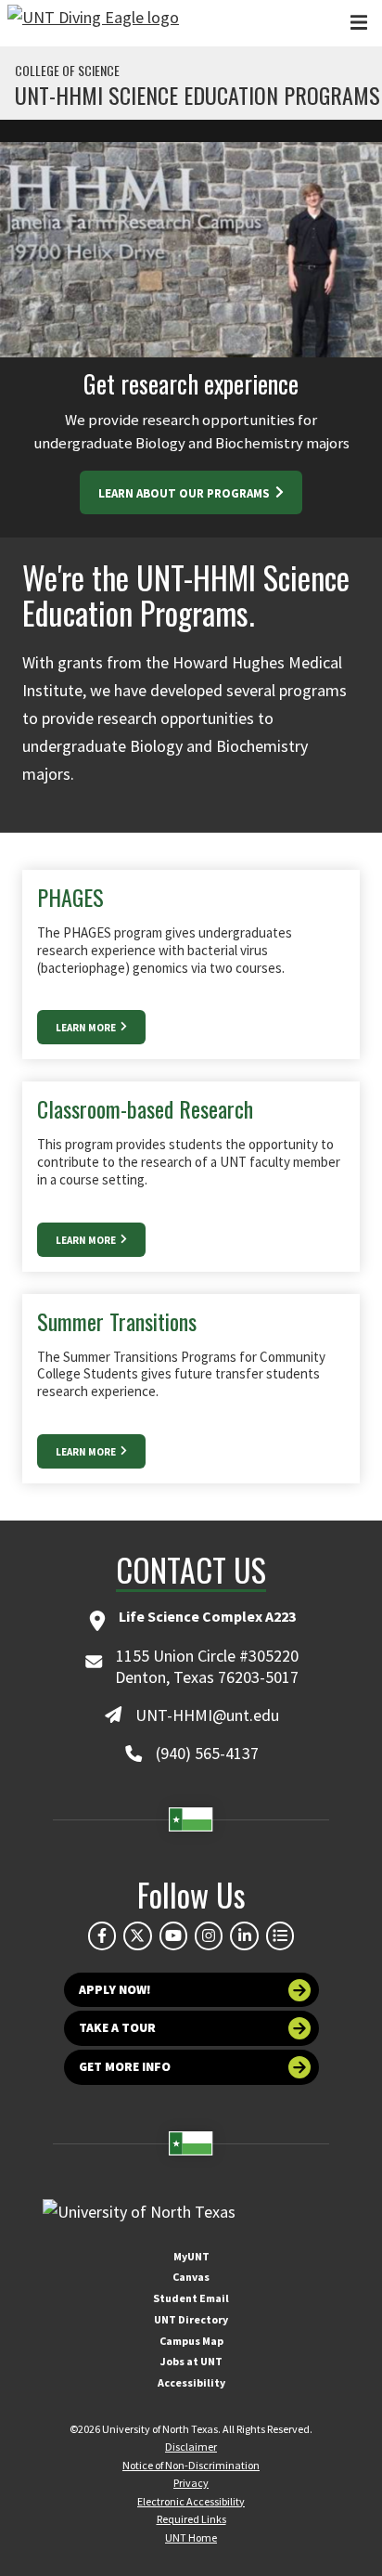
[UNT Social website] (280, 1935)
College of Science (67, 71)
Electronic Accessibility (191, 2501)
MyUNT (191, 2256)
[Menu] (359, 23)
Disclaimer (191, 2447)
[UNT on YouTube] (173, 1935)
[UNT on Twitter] (137, 1935)
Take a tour (117, 2028)
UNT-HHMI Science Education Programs (197, 95)
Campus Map (191, 2341)
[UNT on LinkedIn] (244, 1935)
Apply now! (115, 1990)
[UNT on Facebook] (102, 1935)
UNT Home (191, 2537)
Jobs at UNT (191, 2361)
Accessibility (191, 2382)
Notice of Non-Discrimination (191, 2465)
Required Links (191, 2519)
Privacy (191, 2483)
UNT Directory (191, 2319)
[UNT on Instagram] (209, 1935)
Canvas (191, 2277)
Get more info (125, 2067)
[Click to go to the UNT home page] (93, 23)
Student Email (191, 2298)
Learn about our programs (185, 493)
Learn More (87, 1028)
